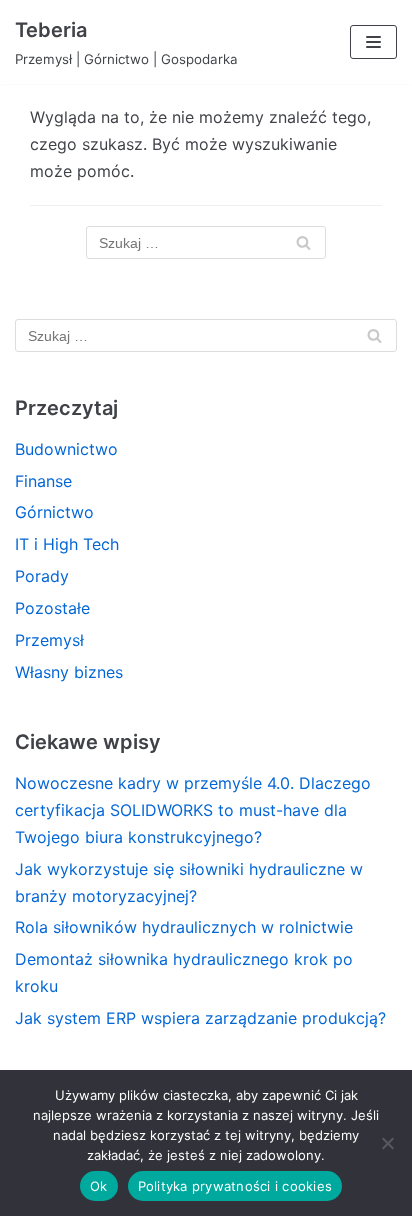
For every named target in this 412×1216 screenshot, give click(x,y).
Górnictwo (54, 512)
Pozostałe (52, 608)
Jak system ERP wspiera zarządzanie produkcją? (200, 1018)
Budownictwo (66, 449)
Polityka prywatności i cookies (235, 1186)
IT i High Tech (67, 544)
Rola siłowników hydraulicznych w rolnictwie (184, 927)
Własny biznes (69, 672)
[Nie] (387, 1143)
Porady (42, 576)
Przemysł (49, 640)
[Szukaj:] (206, 242)
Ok (99, 1186)
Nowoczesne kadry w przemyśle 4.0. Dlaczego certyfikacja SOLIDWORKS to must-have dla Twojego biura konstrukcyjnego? (193, 810)
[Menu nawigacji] (373, 42)
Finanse (43, 481)
